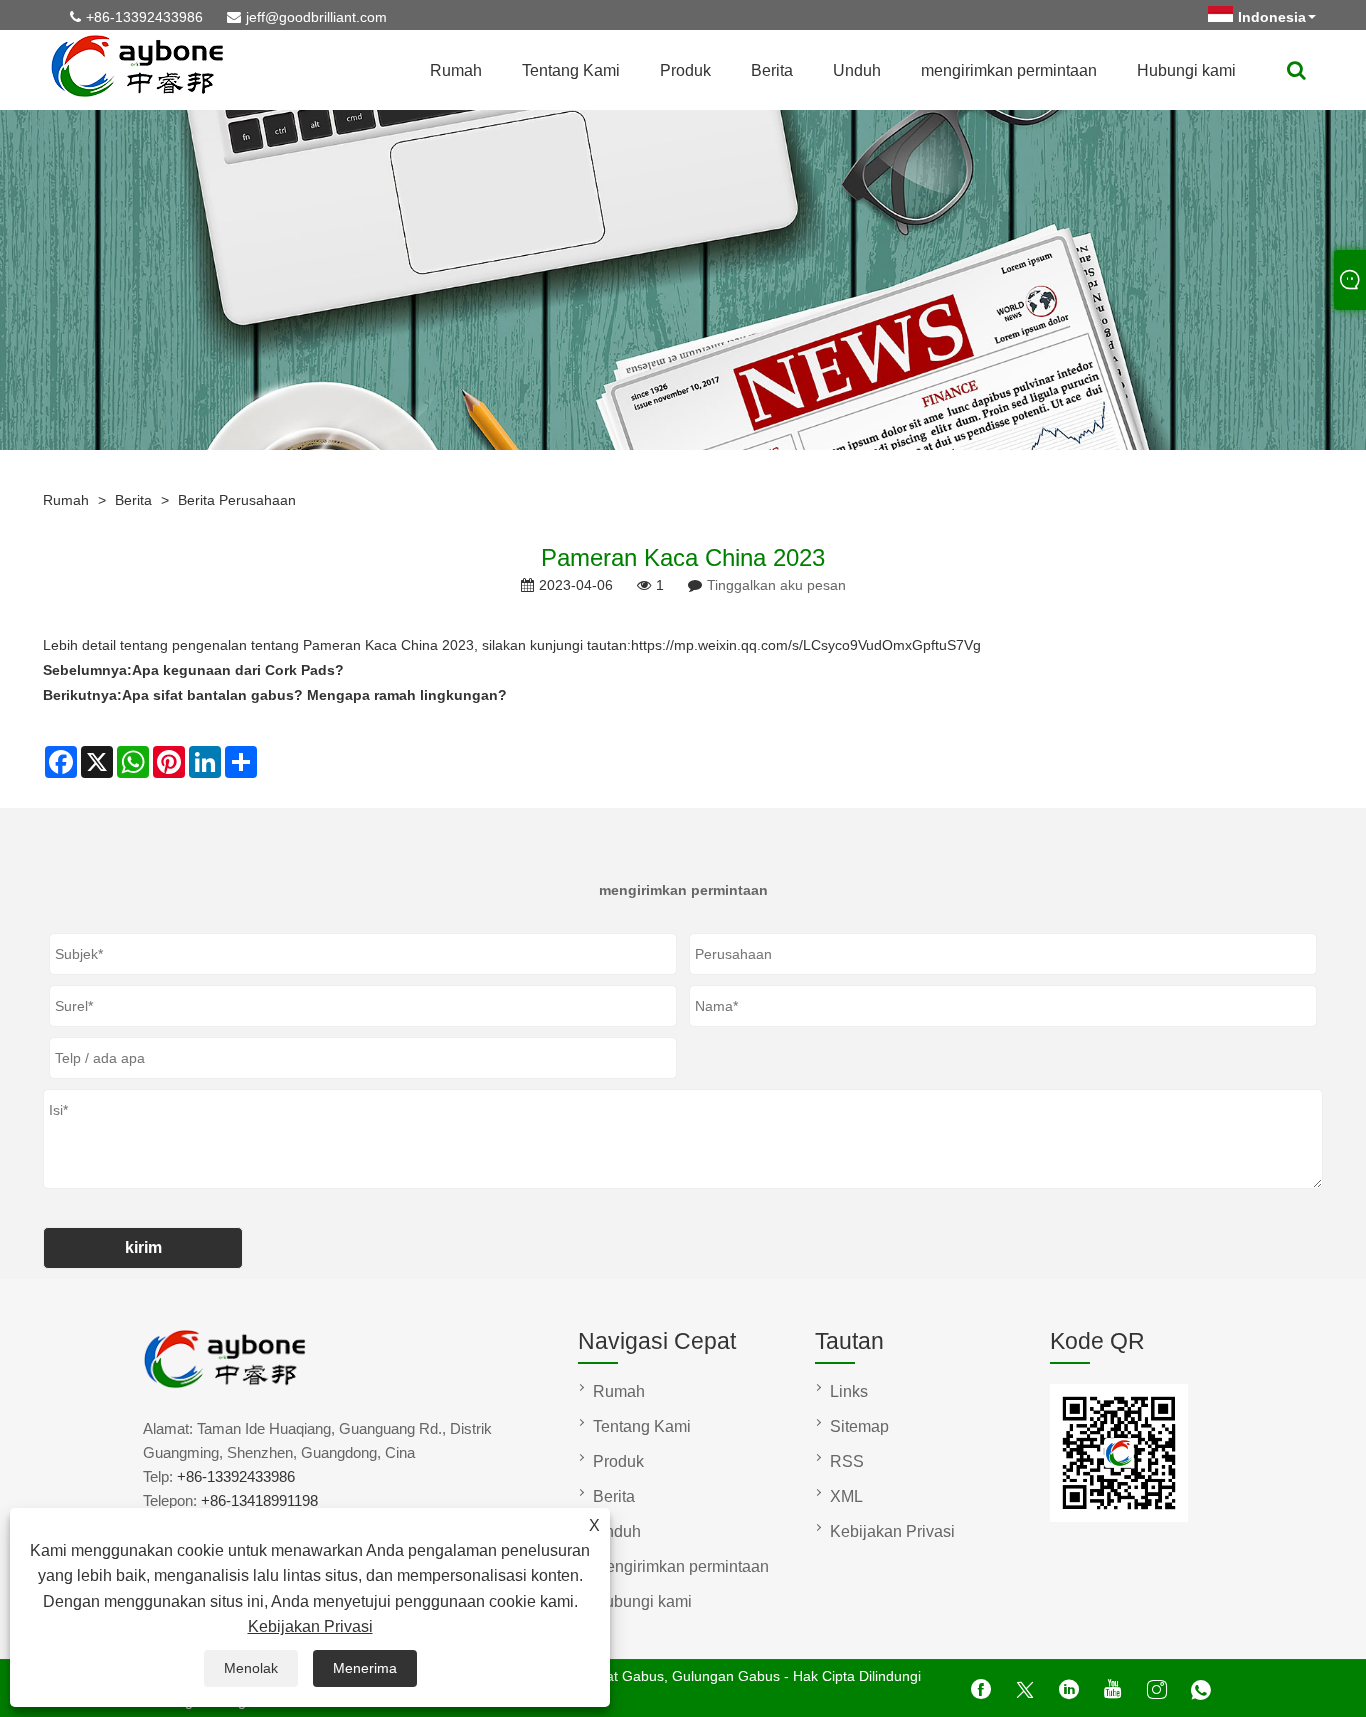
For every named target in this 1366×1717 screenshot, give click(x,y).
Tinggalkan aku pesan (776, 585)
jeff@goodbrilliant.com (316, 17)
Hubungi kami (1186, 70)
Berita (772, 70)
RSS (847, 1461)
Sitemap (859, 1426)
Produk (685, 70)
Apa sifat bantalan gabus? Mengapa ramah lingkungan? (314, 695)
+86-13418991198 (259, 1500)
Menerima (365, 1668)
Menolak (251, 1668)
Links (849, 1391)
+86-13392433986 (144, 17)
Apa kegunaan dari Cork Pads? (238, 670)
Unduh (857, 70)
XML (846, 1496)
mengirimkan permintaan (1009, 70)
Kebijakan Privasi (310, 1626)
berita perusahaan (237, 500)
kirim (143, 1247)
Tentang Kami (571, 70)
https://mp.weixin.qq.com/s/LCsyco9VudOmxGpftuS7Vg (806, 645)
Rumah (456, 70)
